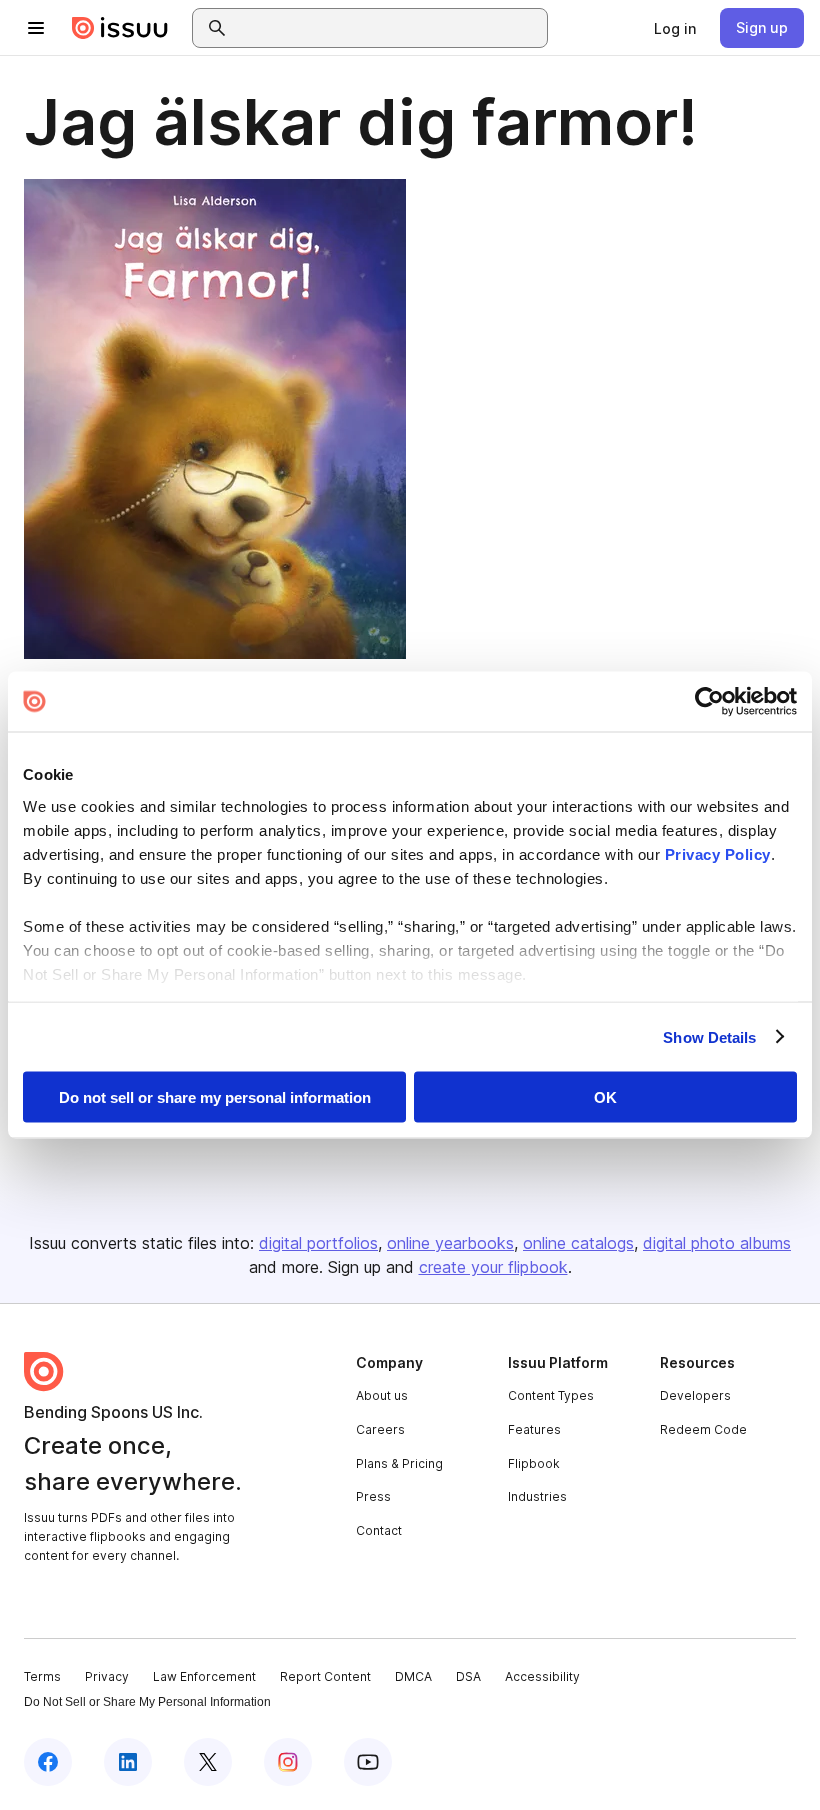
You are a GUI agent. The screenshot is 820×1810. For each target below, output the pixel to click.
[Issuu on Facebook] (48, 1762)
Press (373, 1496)
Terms (42, 1676)
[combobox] (388, 28)
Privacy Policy (718, 853)
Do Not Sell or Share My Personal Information (147, 1702)
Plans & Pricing (399, 1463)
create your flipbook (493, 1267)
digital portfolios (318, 1243)
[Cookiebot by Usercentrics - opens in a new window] (709, 702)
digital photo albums (717, 1243)
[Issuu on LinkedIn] (128, 1762)
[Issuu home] (120, 28)
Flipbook (534, 1463)
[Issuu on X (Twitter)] (208, 1762)
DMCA (413, 1676)
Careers (380, 1429)
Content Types (551, 1395)
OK (605, 1097)
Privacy (107, 1676)
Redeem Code (703, 1429)
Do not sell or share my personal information (215, 1097)
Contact (379, 1530)
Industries (537, 1496)
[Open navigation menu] (36, 28)
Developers (695, 1395)
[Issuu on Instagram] (288, 1762)
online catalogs (578, 1243)
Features (534, 1429)
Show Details (709, 1036)
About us (382, 1395)
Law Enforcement (204, 1676)
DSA (468, 1676)
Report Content (325, 1676)
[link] (675, 28)
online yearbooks (450, 1243)
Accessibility (542, 1676)
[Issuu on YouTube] (368, 1762)
